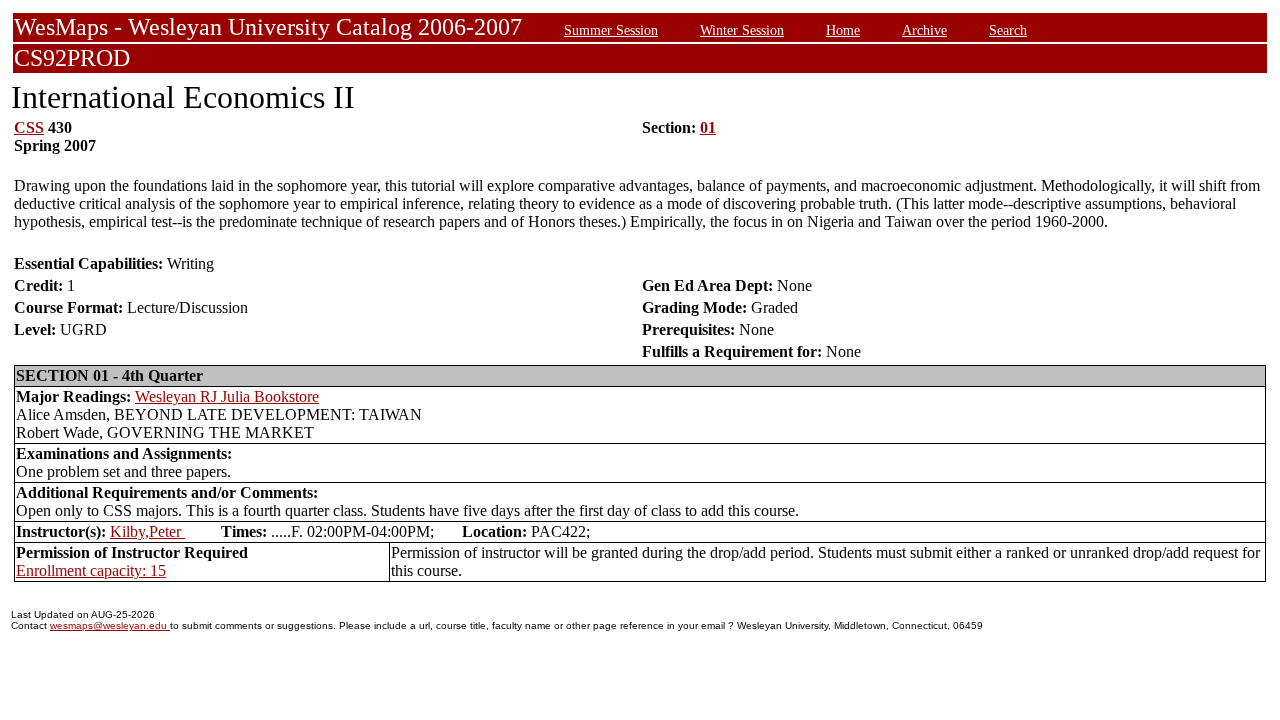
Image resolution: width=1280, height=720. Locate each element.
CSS (29, 127)
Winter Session (742, 30)
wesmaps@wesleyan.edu (110, 625)
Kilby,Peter (147, 531)
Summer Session (611, 30)
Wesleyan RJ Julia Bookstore (227, 396)
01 (708, 127)
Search (1008, 30)
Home (843, 30)
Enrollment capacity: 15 (91, 570)
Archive (924, 30)
